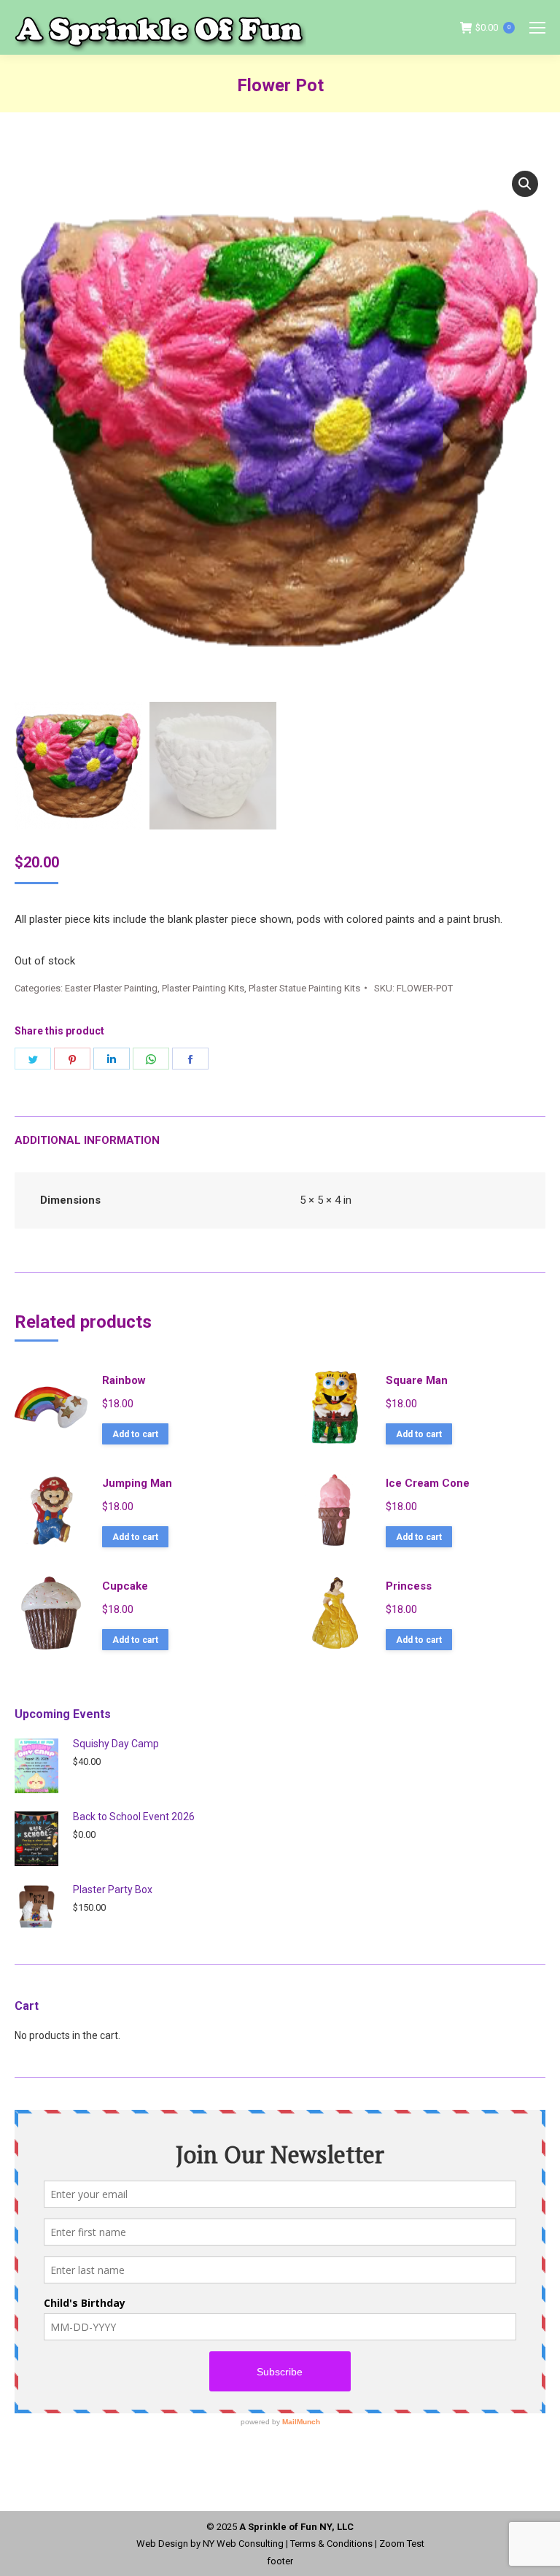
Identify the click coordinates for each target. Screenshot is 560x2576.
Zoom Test (402, 2544)
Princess (409, 1586)
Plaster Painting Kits (203, 988)
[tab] (280, 1133)
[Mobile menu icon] (537, 28)
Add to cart (135, 1434)
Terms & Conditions (331, 2544)
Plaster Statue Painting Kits (304, 988)
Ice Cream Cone (428, 1483)
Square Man (417, 1380)
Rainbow (124, 1380)
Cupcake (125, 1586)
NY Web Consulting (243, 2544)
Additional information (87, 1140)
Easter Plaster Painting (111, 988)
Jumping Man (137, 1483)
